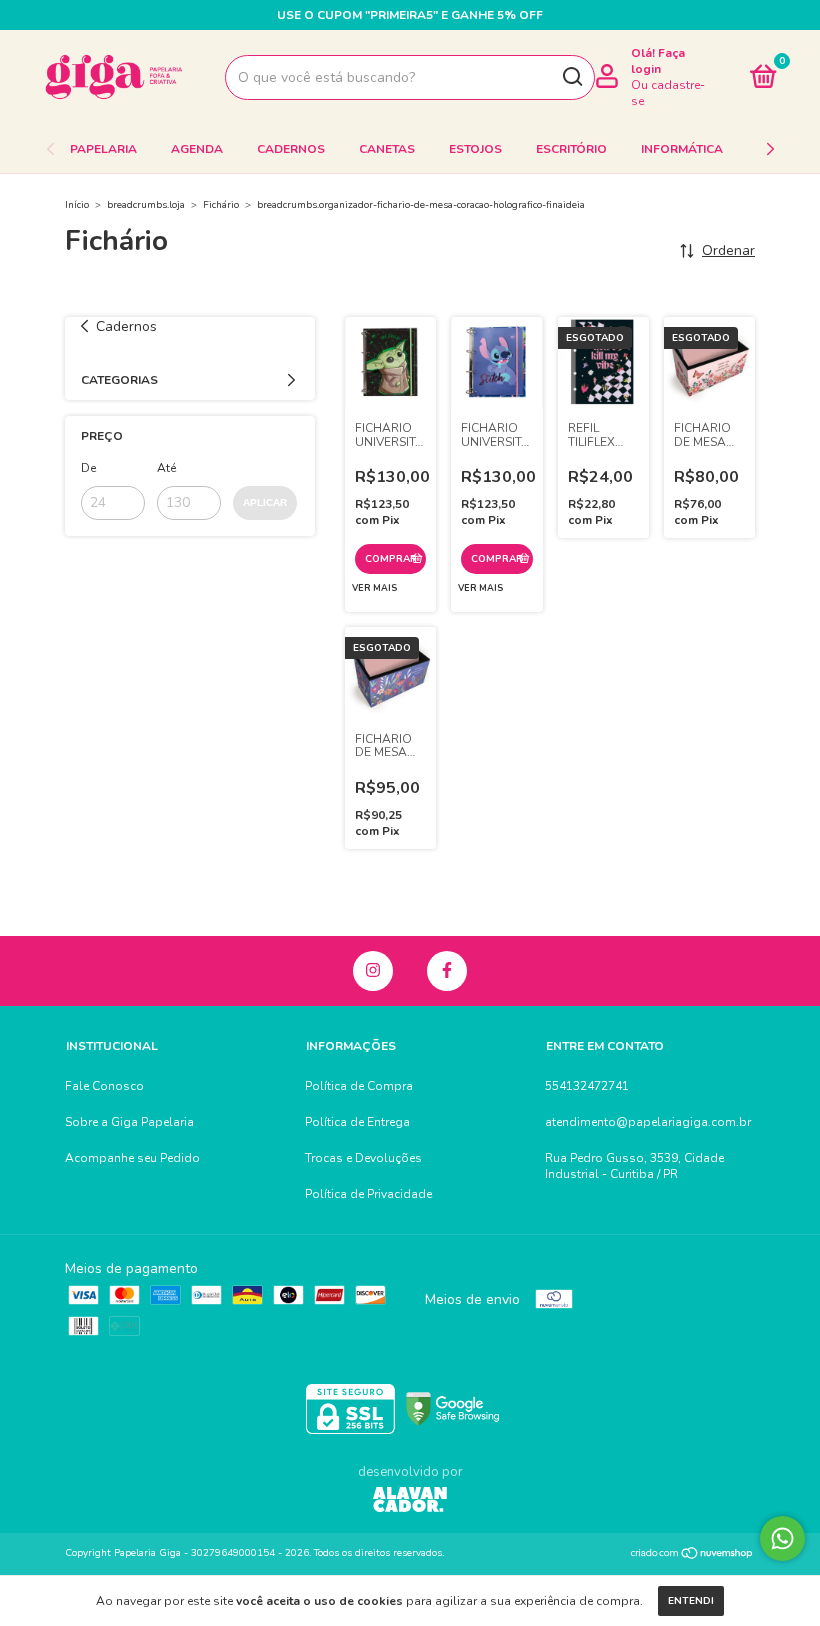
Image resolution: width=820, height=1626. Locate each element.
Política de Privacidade (368, 1194)
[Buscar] (571, 77)
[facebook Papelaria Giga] (447, 971)
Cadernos (291, 149)
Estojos (475, 149)
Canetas (387, 149)
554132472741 (587, 1086)
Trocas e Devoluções (363, 1158)
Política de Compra (359, 1086)
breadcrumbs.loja (146, 205)
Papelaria (103, 149)
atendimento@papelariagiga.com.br (648, 1122)
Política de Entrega (357, 1122)
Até (166, 468)
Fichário (221, 205)
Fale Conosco (104, 1086)
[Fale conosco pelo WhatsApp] (782, 1538)
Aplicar (265, 502)
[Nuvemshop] (692, 1555)
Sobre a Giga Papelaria (129, 1122)
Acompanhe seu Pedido (132, 1158)
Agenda (197, 149)
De (88, 468)
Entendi (691, 1601)
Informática (682, 149)
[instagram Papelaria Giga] (373, 971)
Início (77, 205)
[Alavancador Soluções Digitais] (410, 1502)
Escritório (571, 149)
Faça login (658, 61)
